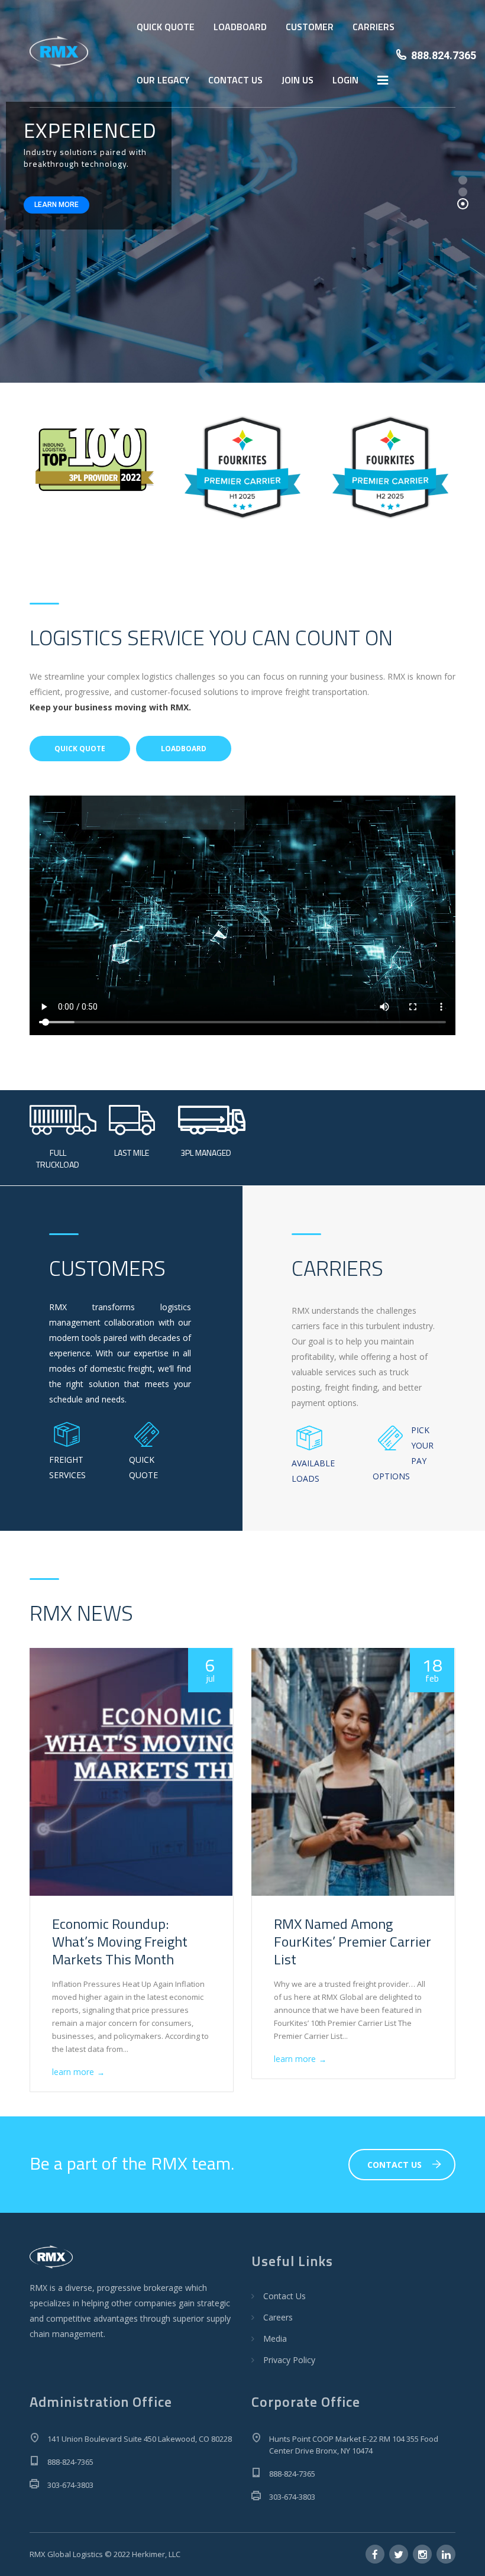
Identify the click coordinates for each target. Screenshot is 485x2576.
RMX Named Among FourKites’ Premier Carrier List (353, 1941)
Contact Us (284, 2296)
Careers (278, 2317)
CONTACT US (235, 80)
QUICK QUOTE (166, 27)
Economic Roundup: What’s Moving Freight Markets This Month (120, 1941)
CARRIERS (374, 27)
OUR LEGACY (163, 80)
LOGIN (345, 80)
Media (275, 2339)
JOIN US (298, 80)
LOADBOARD (240, 27)
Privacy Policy (289, 2360)
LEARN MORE (56, 205)
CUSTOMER (310, 27)
